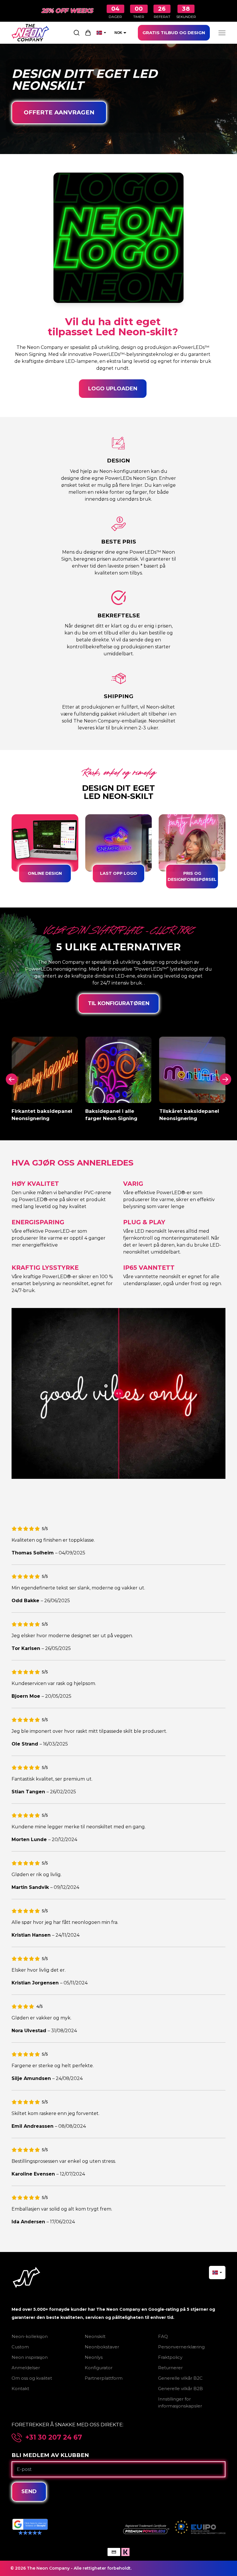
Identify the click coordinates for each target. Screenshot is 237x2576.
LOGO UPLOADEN (113, 389)
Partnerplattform (104, 2378)
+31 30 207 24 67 (54, 2437)
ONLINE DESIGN (45, 873)
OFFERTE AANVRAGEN (59, 112)
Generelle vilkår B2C (180, 2378)
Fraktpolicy (170, 2357)
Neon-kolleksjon (30, 2336)
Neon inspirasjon (30, 2357)
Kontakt (20, 2389)
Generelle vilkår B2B (180, 2389)
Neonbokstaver (102, 2347)
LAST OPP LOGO (118, 873)
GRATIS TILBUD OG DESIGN (174, 33)
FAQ (163, 2336)
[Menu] (222, 33)
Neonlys (94, 2357)
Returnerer (170, 2368)
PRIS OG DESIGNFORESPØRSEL (192, 876)
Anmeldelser (26, 2368)
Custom (20, 2347)
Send (29, 2491)
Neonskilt (95, 2336)
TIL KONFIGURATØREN (119, 1003)
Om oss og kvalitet (32, 2378)
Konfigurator (99, 2368)
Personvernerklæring (181, 2347)
